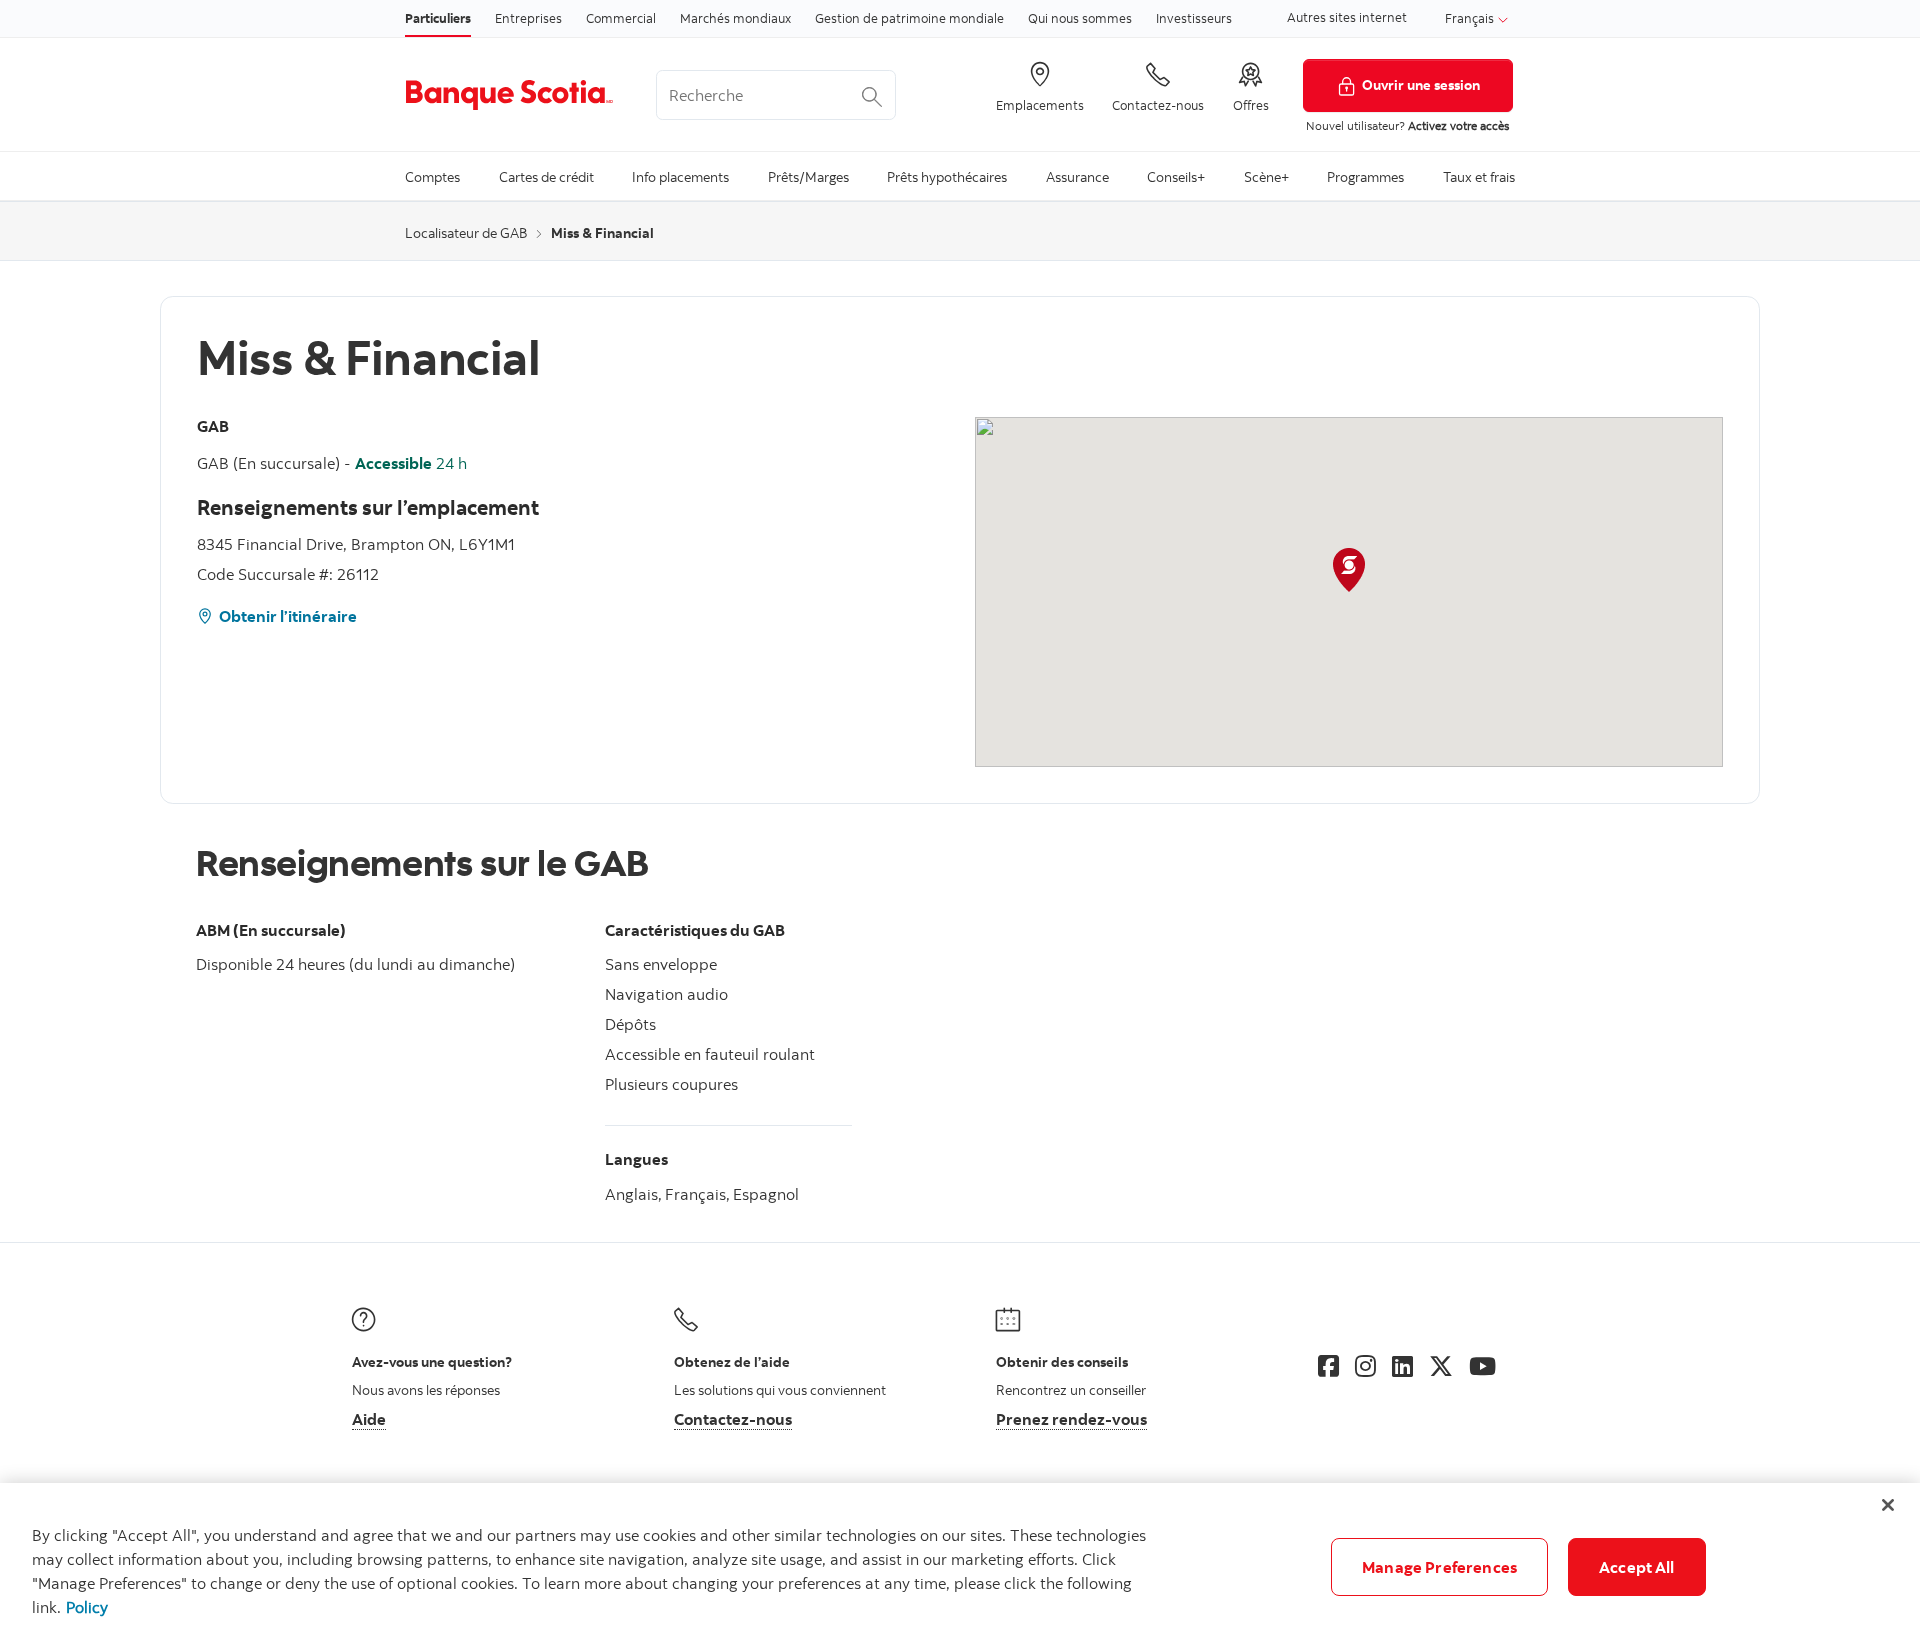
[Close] (1888, 1505)
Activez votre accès (1458, 125)
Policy (87, 1607)
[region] (960, 1567)
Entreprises (528, 18)
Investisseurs (1194, 18)
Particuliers (438, 18)
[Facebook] (1328, 1366)
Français (1471, 18)
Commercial (621, 18)
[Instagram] (1365, 1366)
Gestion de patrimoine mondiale (909, 18)
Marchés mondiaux (735, 18)
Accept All (1637, 1567)
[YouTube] (1482, 1366)
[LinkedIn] (1402, 1366)
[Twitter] (1441, 1366)
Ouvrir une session (1421, 84)
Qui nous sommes (1080, 18)
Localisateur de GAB (466, 233)
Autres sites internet (1347, 17)
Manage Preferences (1439, 1567)
